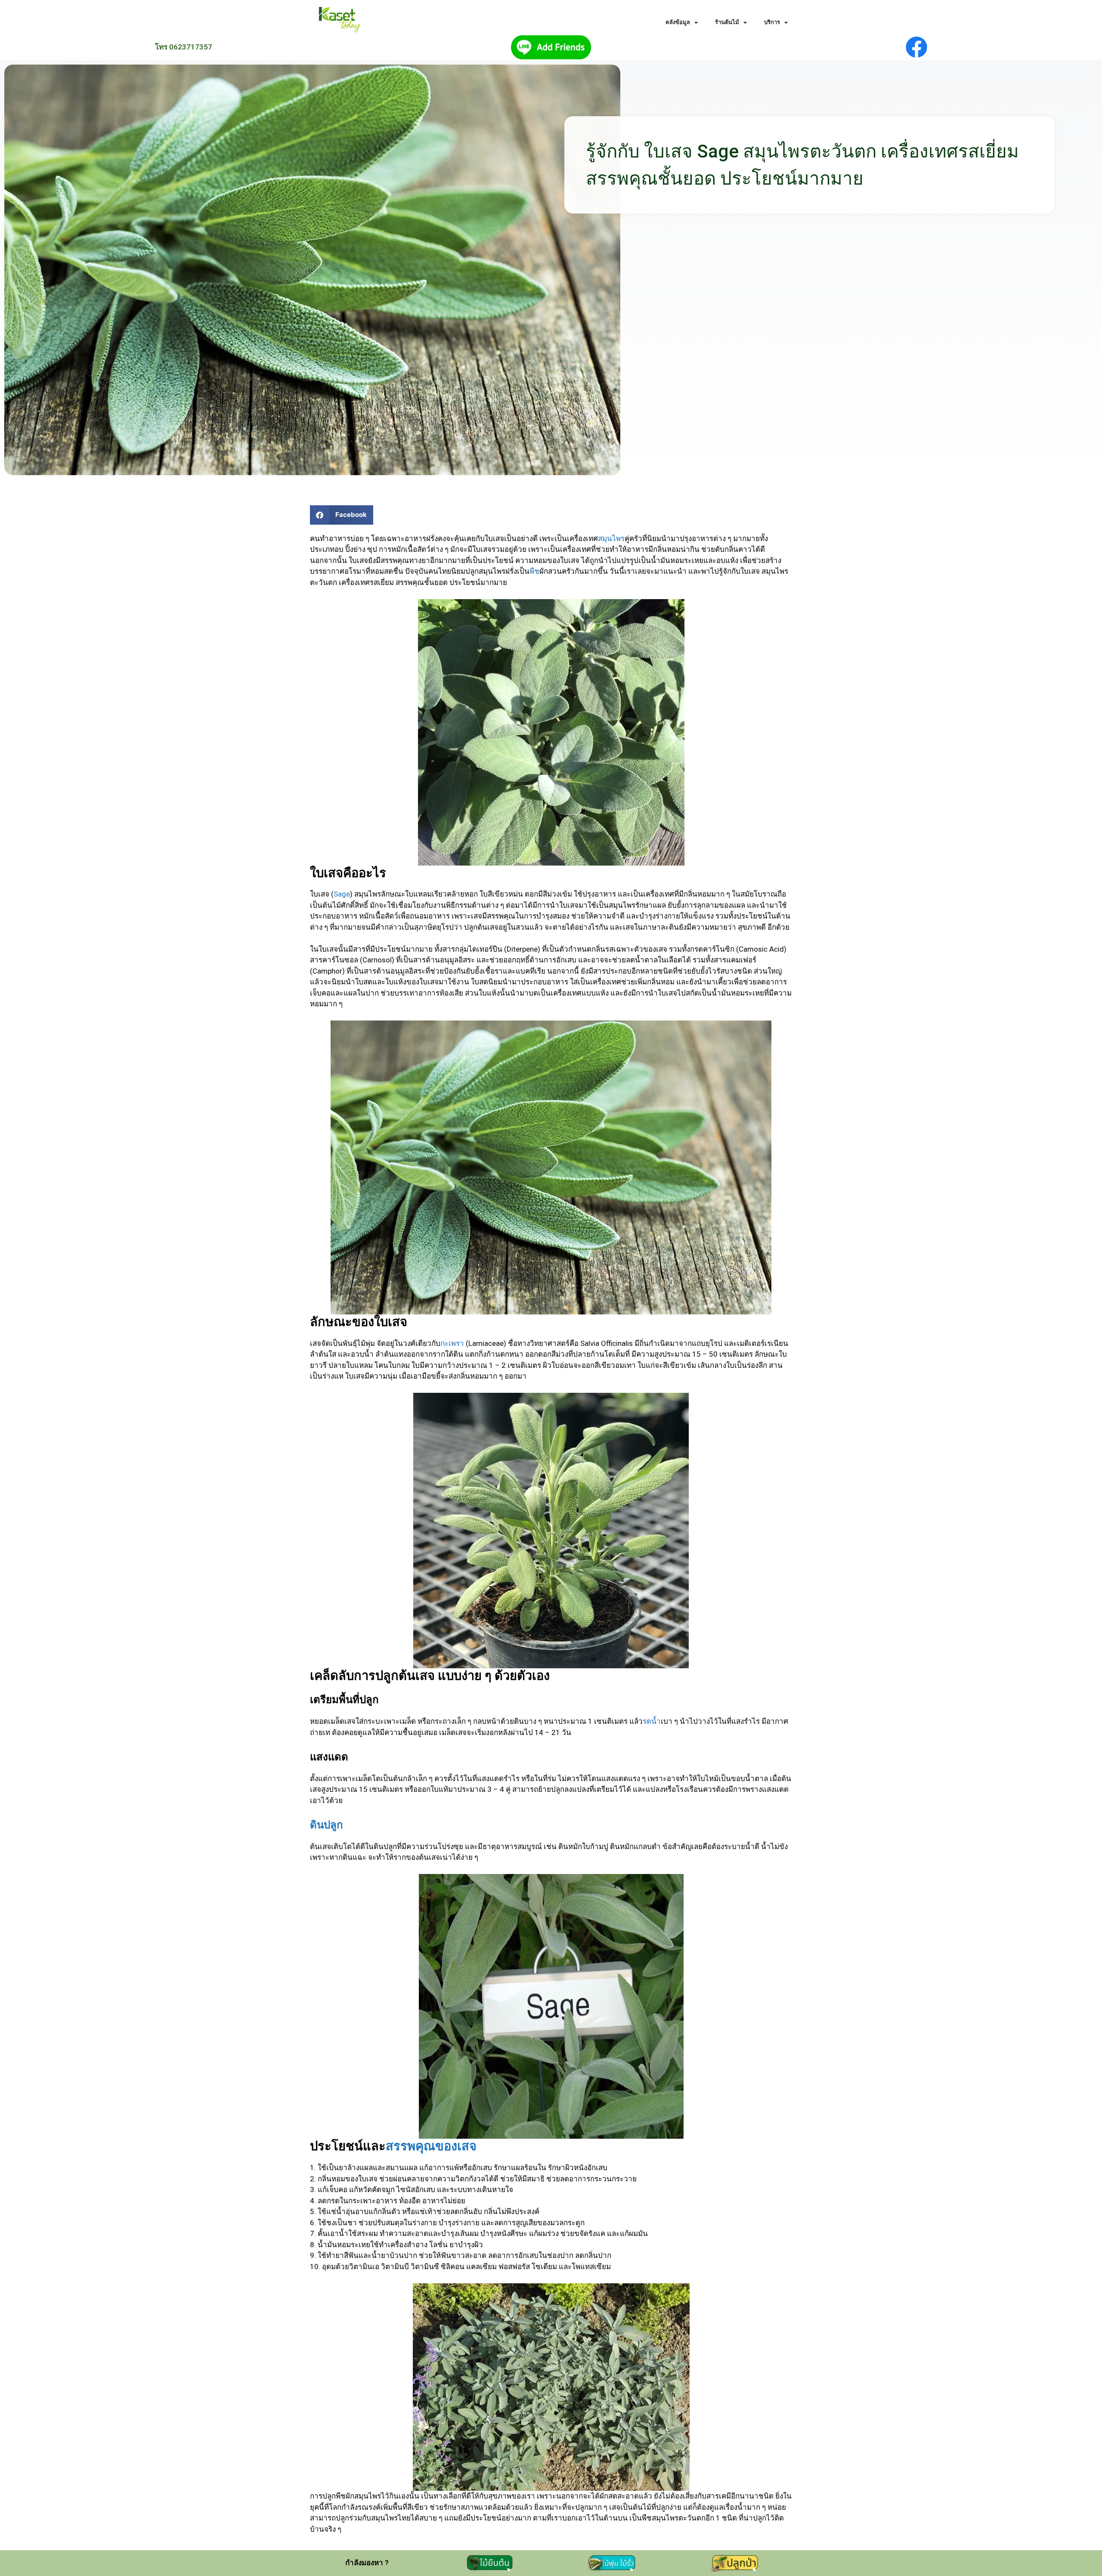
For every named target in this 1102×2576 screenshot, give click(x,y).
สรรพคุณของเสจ (431, 2146)
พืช (534, 571)
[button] (342, 515)
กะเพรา (452, 1343)
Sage (342, 894)
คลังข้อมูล (678, 22)
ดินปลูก (327, 1825)
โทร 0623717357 (184, 47)
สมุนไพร (611, 538)
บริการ (772, 22)
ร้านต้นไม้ (727, 22)
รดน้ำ (652, 1721)
